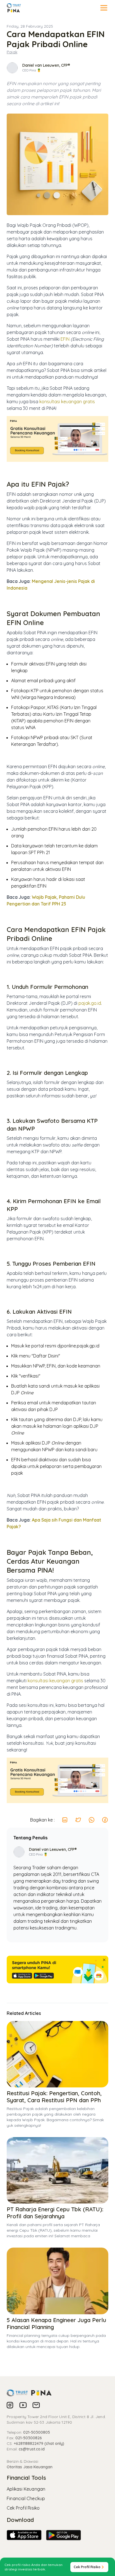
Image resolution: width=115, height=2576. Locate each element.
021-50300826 (29, 2438)
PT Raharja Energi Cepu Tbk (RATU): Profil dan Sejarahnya (55, 2213)
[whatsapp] (92, 1820)
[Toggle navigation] (104, 8)
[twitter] (78, 1820)
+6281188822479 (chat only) (39, 2443)
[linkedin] (65, 1820)
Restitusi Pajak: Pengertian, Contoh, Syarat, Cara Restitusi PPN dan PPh (54, 2097)
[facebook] (105, 1820)
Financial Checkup (26, 2498)
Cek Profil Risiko (23, 2508)
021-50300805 (37, 2432)
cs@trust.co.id (32, 2449)
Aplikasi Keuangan (26, 2489)
